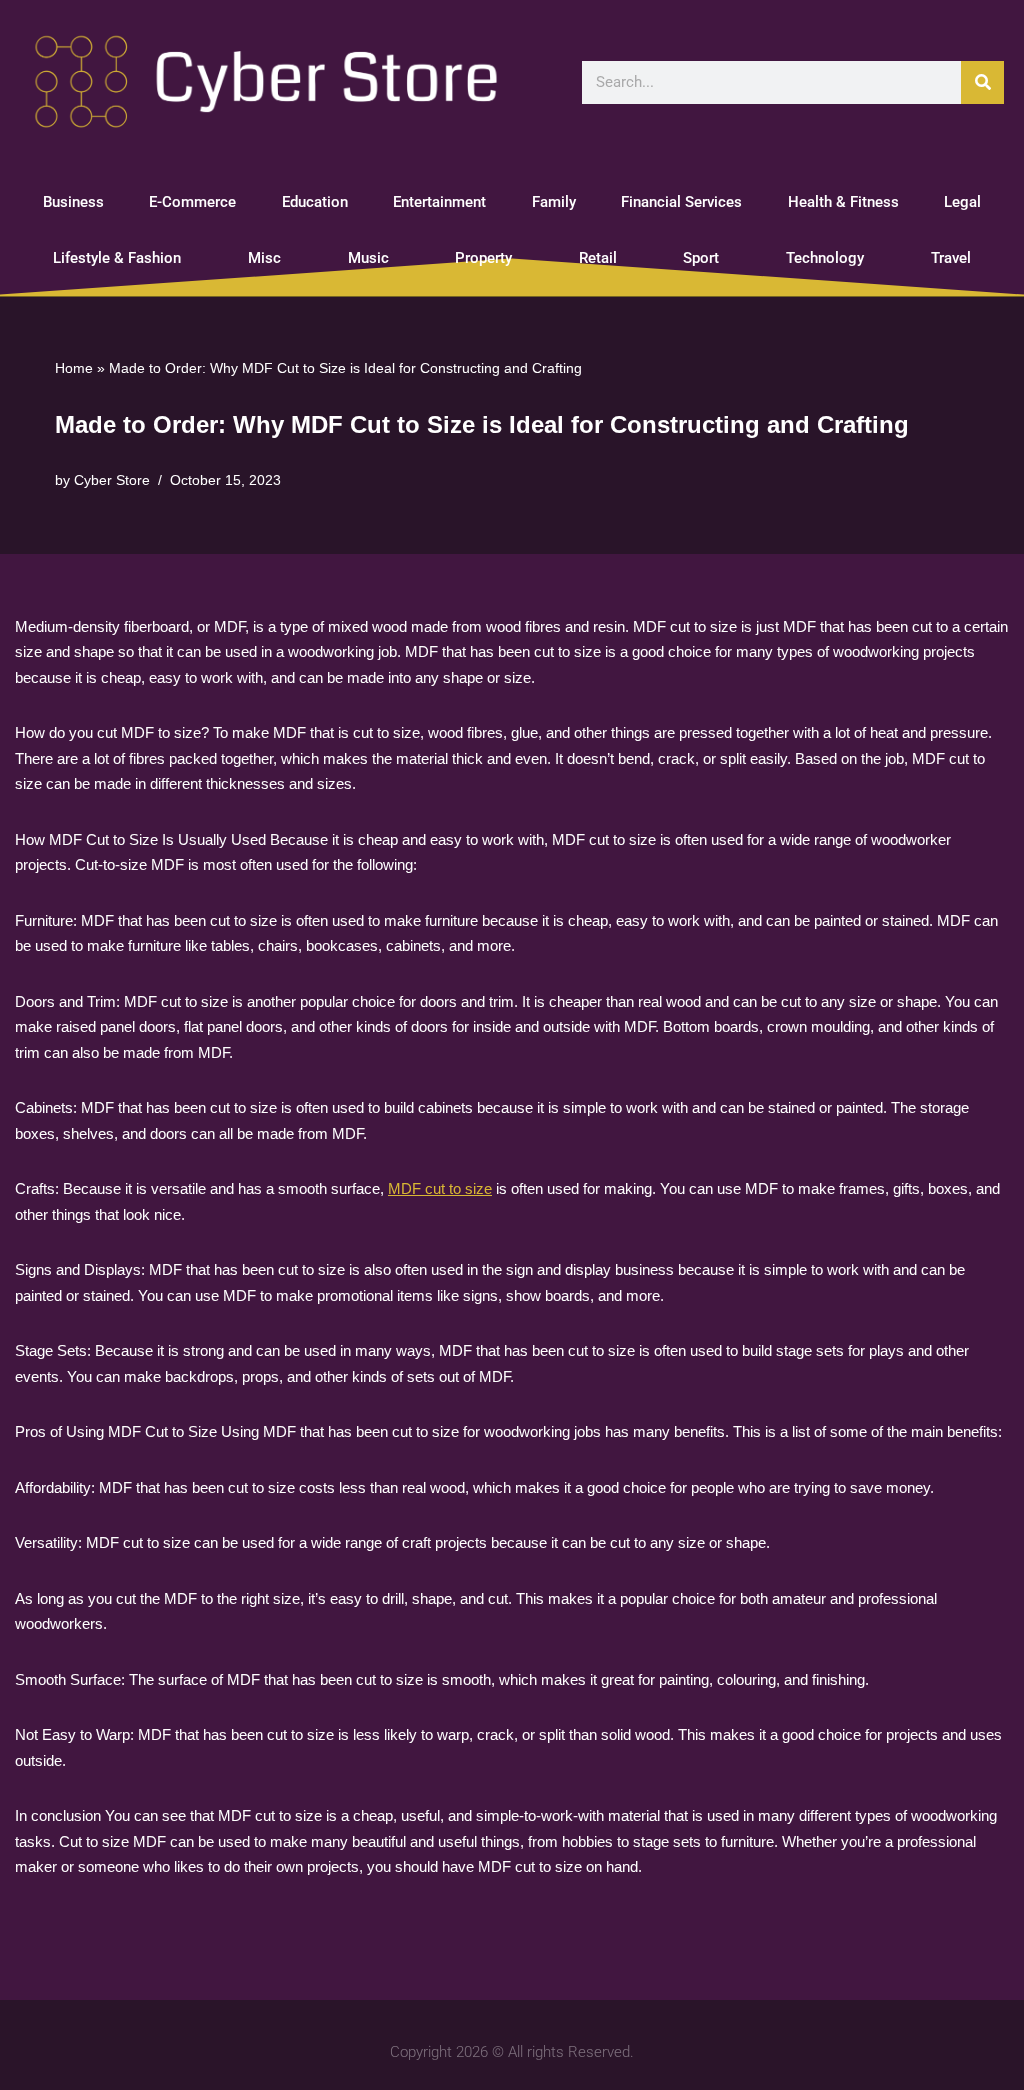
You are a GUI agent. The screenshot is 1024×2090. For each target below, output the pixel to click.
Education (315, 202)
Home (74, 368)
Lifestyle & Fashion (117, 258)
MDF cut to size (440, 1188)
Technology (825, 258)
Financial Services (681, 202)
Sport (701, 258)
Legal (962, 202)
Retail (598, 258)
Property (483, 258)
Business (73, 202)
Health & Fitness (843, 202)
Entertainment (439, 202)
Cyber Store (112, 480)
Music (368, 258)
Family (554, 202)
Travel (951, 258)
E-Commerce (192, 202)
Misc (264, 258)
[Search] (982, 82)
